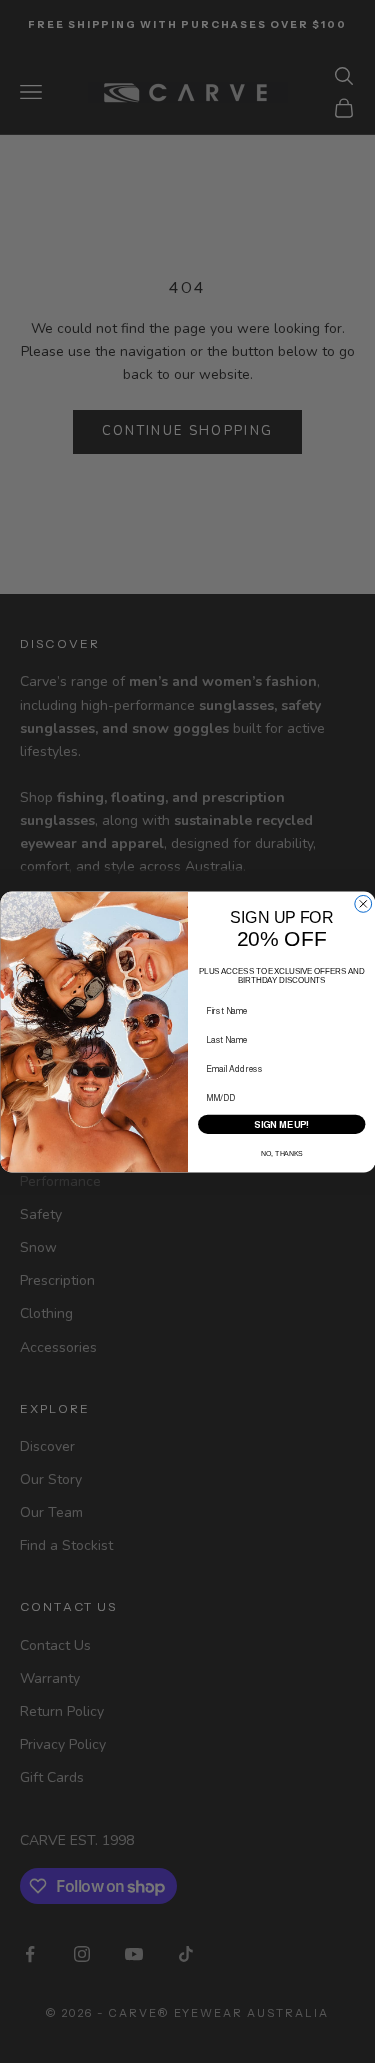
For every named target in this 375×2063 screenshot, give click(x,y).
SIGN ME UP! (281, 1124)
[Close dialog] (362, 903)
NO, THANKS (281, 1153)
